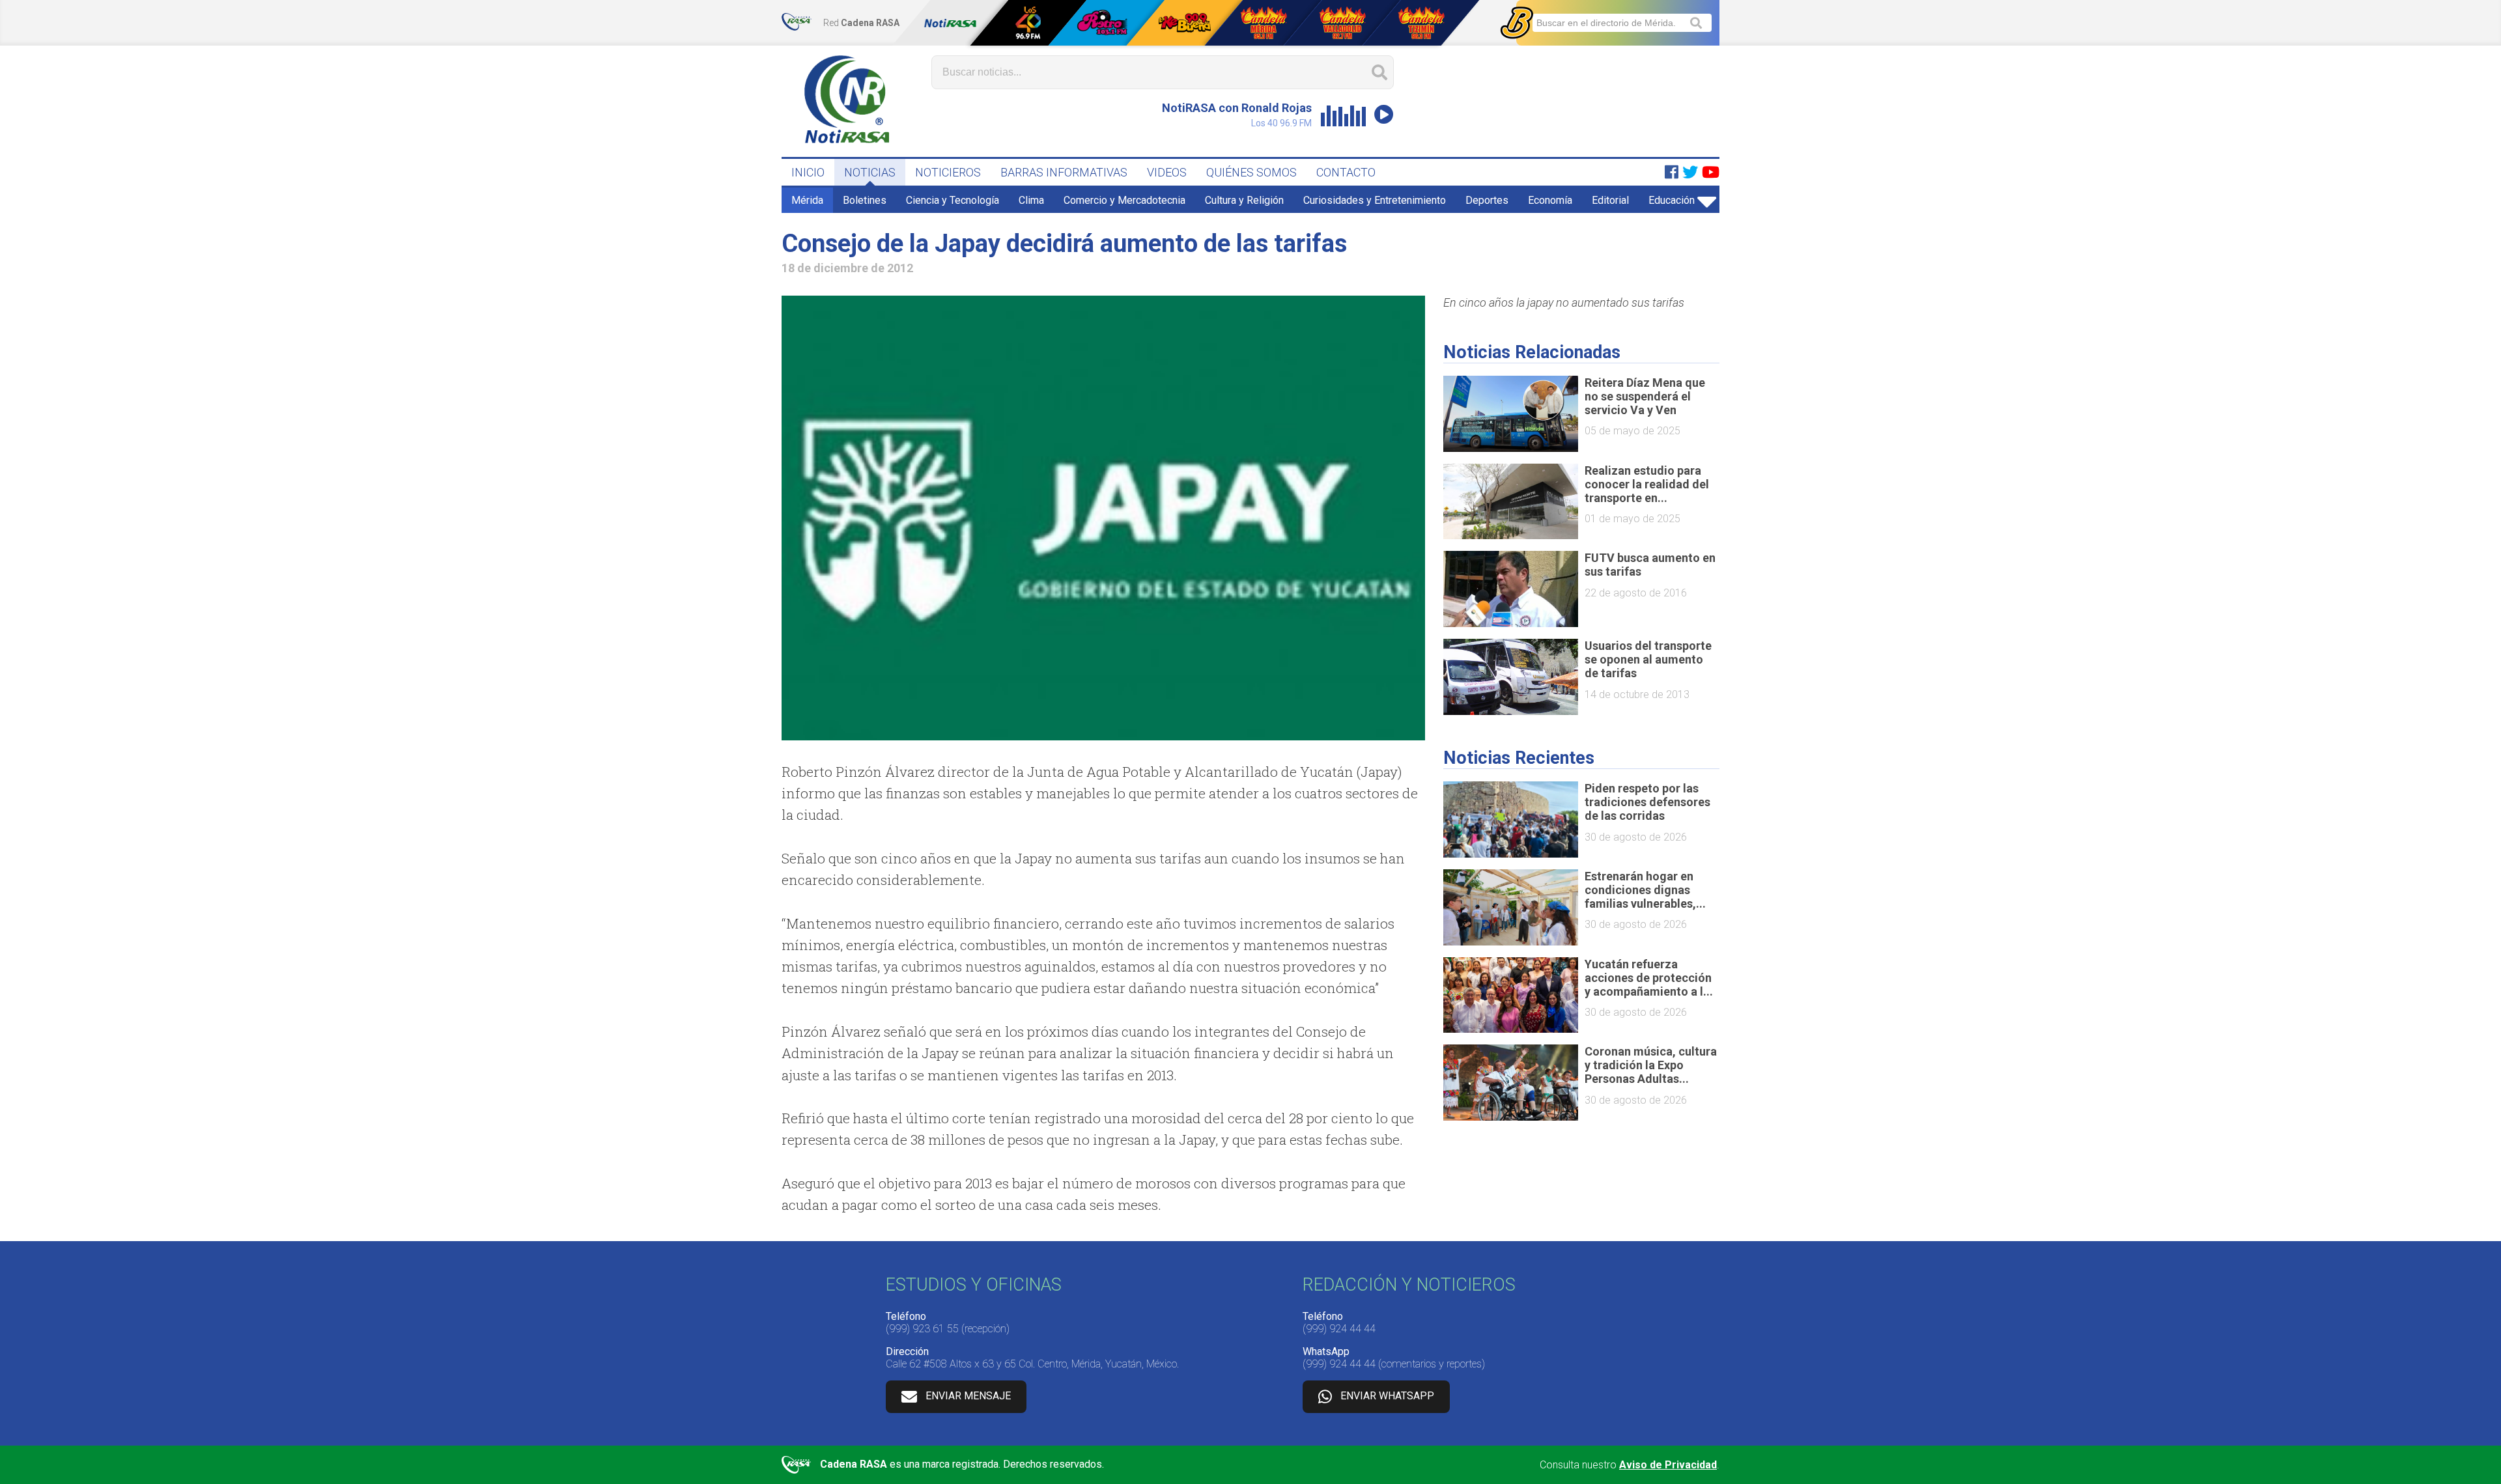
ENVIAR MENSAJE (968, 1396)
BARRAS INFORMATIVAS (1064, 172)
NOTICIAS (870, 172)
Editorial (1610, 200)
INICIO (808, 172)
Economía (1550, 200)
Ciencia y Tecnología (953, 200)
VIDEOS (1167, 172)
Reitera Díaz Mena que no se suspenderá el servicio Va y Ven (1645, 396)
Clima (1031, 200)
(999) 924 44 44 (1339, 1329)
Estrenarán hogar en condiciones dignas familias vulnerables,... (1645, 890)
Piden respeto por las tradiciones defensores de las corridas (1647, 802)
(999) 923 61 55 (922, 1329)
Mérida (807, 200)
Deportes (1487, 200)
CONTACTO (1346, 172)
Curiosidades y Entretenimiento (1375, 200)
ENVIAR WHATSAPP (1387, 1396)
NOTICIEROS (948, 172)
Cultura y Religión (1244, 200)
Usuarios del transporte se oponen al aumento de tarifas (1648, 659)
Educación (1672, 200)
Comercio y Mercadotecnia (1124, 200)
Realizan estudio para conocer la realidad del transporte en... (1647, 484)
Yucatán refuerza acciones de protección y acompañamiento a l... (1649, 978)
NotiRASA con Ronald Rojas (1237, 108)
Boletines (865, 200)
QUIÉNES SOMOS (1251, 172)
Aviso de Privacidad (1668, 1465)
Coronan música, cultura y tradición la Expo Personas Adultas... (1651, 1065)
